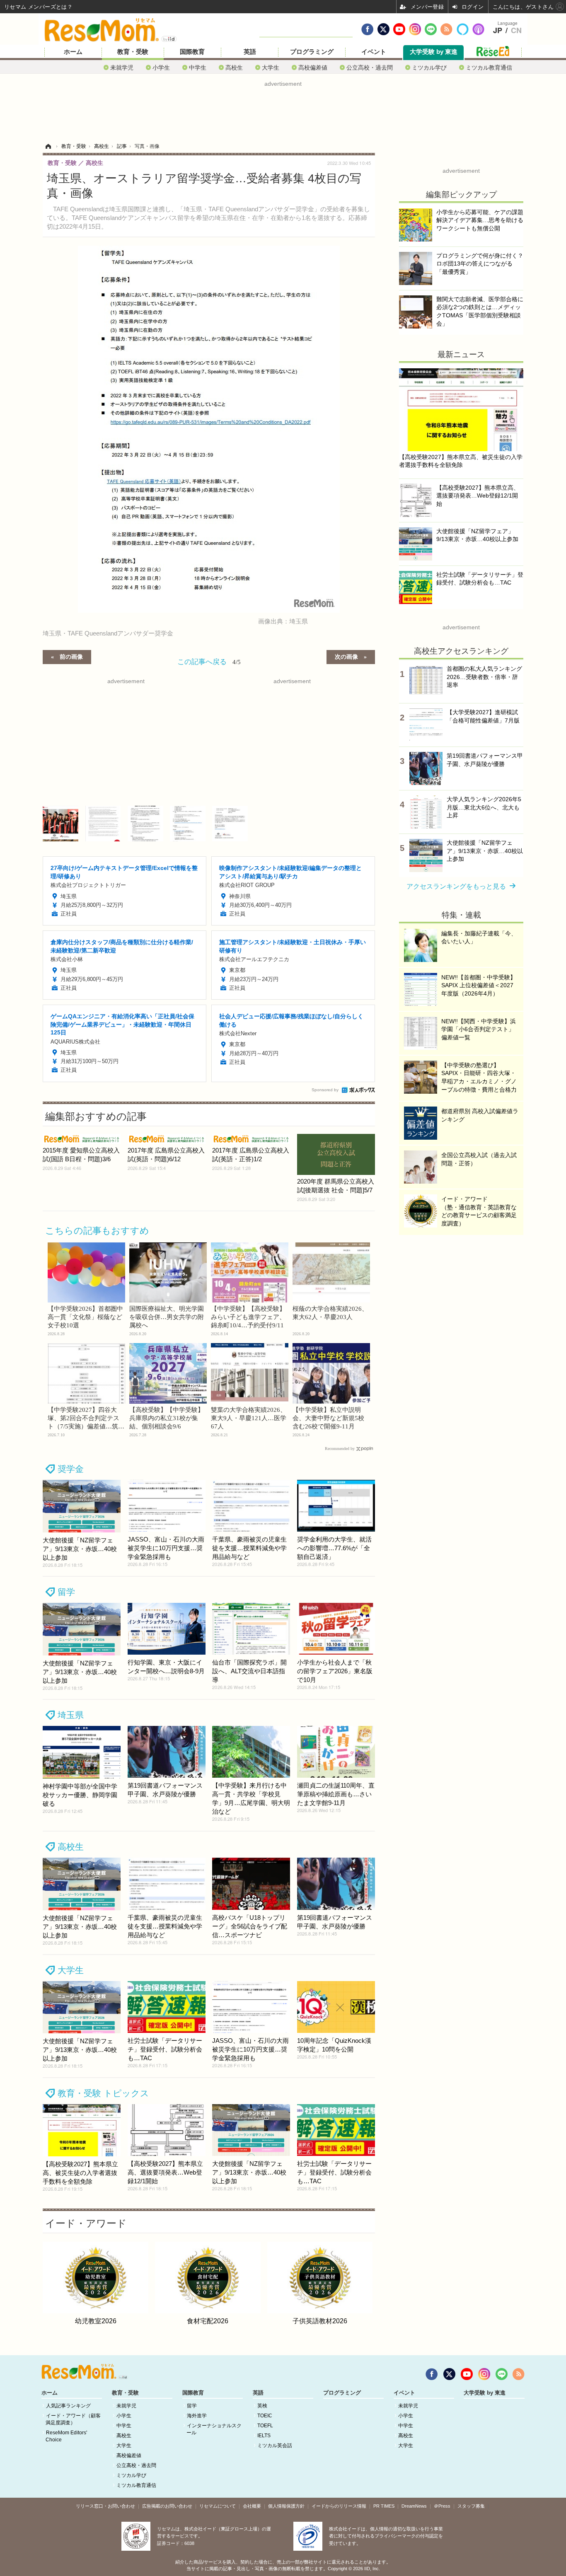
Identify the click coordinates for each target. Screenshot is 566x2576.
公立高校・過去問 (370, 67)
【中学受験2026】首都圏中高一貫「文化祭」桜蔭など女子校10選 (85, 1317)
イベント (374, 52)
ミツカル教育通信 (489, 67)
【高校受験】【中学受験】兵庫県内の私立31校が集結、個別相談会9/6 (167, 1418)
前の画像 (71, 656)
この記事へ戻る (209, 661)
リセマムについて (218, 2506)
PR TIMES (384, 2506)
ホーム (73, 52)
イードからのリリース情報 (339, 2506)
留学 (66, 1592)
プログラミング (312, 52)
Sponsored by (325, 1090)
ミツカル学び (429, 67)
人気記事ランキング (68, 2406)
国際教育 (192, 52)
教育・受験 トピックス (103, 2093)
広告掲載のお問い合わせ (167, 2506)
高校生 (234, 67)
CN (516, 31)
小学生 (161, 67)
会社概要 (252, 2506)
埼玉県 (71, 1715)
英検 (262, 2406)
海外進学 (197, 2416)
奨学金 (71, 1469)
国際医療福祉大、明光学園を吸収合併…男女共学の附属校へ (167, 1317)
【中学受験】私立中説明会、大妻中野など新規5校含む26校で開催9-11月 (328, 1418)
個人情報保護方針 (286, 2506)
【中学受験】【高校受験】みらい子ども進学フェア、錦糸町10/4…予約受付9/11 (248, 1317)
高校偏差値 (313, 67)
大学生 (271, 67)
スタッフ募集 (471, 2506)
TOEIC (265, 2416)
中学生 (198, 67)
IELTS (264, 2436)
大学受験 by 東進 (434, 52)
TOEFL (265, 2426)
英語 (250, 52)
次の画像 (346, 656)
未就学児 (122, 67)
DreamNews (414, 2506)
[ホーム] (48, 146)
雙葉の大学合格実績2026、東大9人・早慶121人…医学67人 (249, 1418)
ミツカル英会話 (275, 2446)
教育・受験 (133, 52)
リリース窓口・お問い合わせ (105, 2506)
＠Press (442, 2506)
